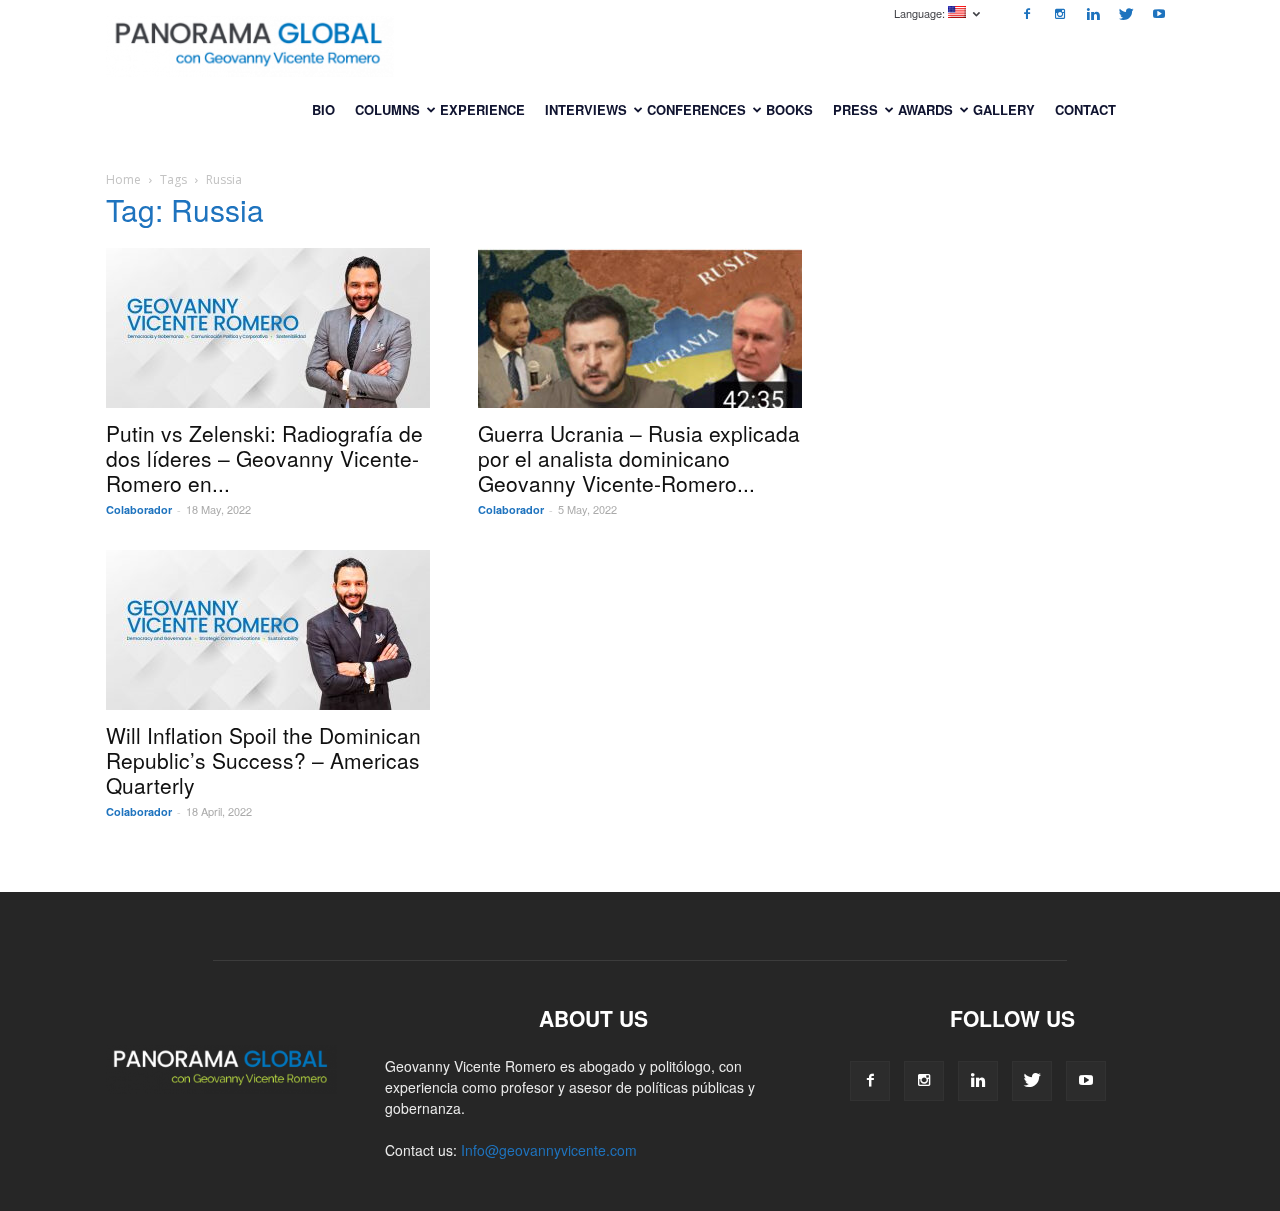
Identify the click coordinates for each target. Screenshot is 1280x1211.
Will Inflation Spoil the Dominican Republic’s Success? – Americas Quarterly (263, 760)
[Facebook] (1027, 14)
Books (789, 109)
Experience (482, 109)
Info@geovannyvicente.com (549, 1150)
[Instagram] (1060, 14)
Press (855, 109)
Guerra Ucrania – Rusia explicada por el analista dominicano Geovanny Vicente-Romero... (639, 458)
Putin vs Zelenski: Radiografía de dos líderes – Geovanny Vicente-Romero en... (264, 458)
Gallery (1004, 109)
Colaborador (139, 509)
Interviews (586, 109)
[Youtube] (1159, 14)
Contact (1085, 109)
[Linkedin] (1093, 14)
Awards (925, 109)
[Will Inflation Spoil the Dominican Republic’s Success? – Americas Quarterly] (268, 630)
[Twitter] (1126, 14)
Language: (921, 13)
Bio (323, 109)
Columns (387, 109)
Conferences (696, 109)
